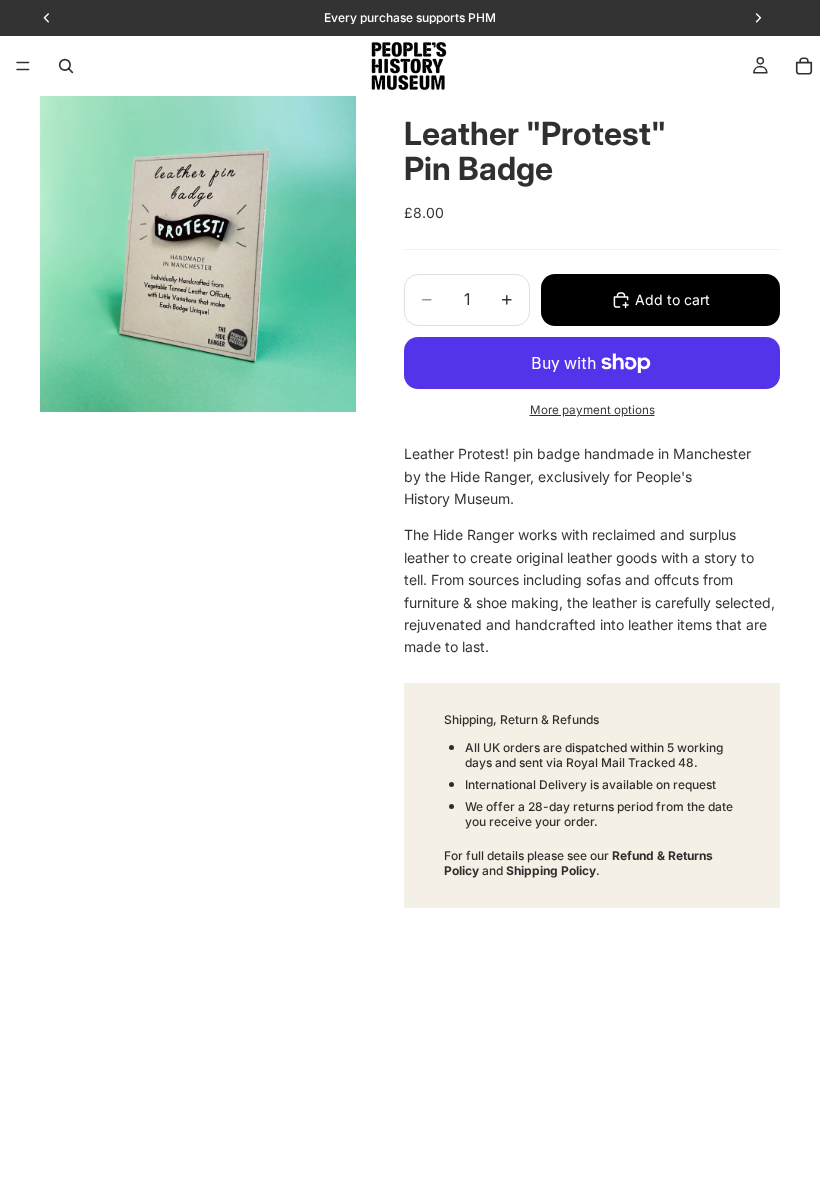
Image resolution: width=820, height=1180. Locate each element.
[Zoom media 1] (198, 254)
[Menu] (23, 66)
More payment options (592, 410)
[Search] (66, 66)
